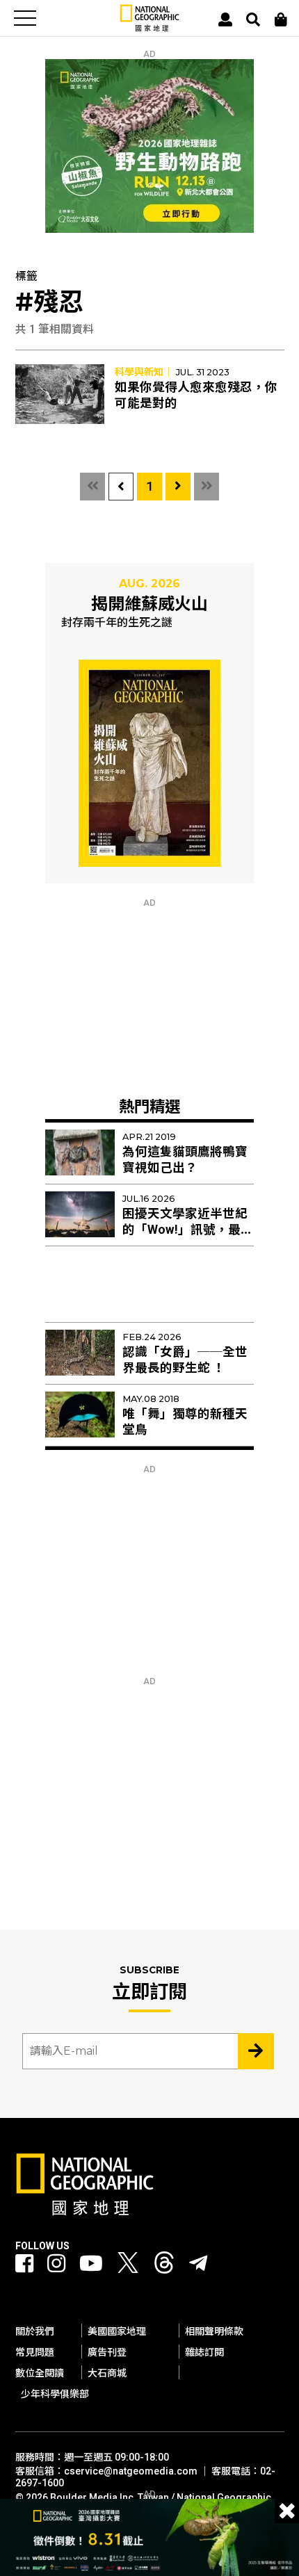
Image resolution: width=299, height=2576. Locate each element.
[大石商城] (281, 19)
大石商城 (107, 2373)
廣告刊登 (107, 2352)
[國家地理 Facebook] (24, 2264)
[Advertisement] (149, 995)
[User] (225, 19)
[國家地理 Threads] (164, 2266)
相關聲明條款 (214, 2331)
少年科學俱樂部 (55, 2394)
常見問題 (35, 2352)
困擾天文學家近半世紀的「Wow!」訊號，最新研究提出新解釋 (188, 1230)
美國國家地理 (117, 2331)
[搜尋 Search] (253, 19)
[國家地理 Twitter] (128, 2266)
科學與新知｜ (144, 372)
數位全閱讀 (40, 2373)
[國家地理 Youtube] (91, 2264)
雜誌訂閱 (204, 2352)
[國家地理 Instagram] (56, 2264)
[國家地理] (149, 28)
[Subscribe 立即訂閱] (256, 2051)
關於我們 (35, 2331)
